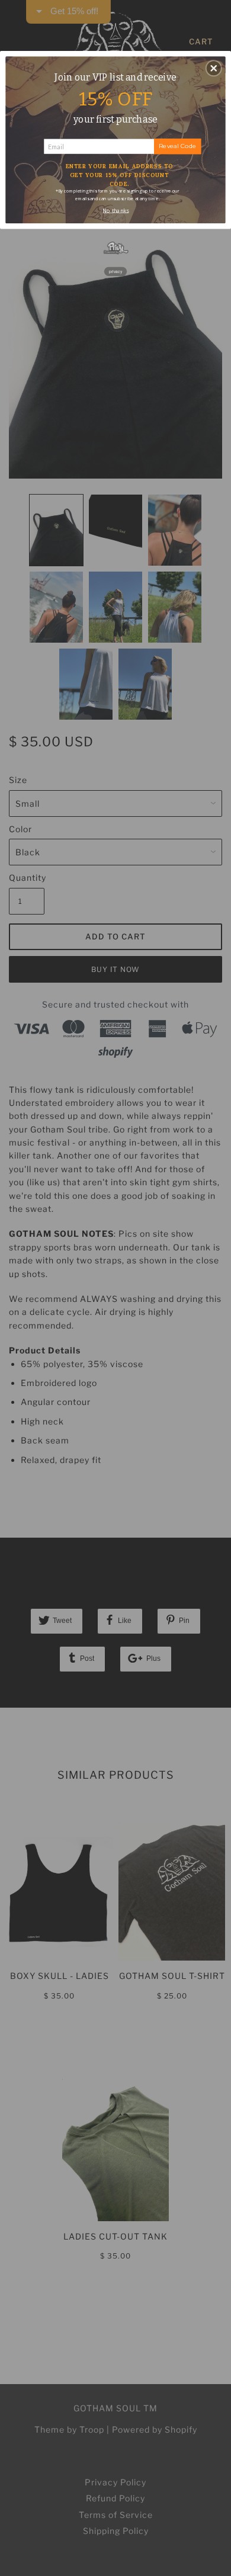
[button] (214, 68)
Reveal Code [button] (178, 146)
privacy (116, 271)
